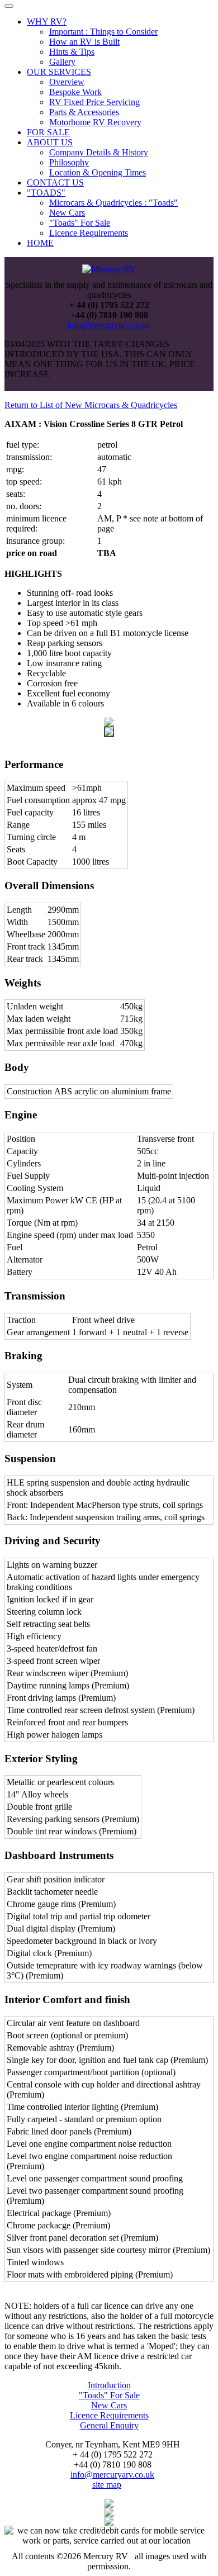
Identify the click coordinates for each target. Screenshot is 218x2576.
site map (107, 2485)
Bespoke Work (75, 92)
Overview (67, 82)
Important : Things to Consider (103, 32)
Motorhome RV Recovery (95, 122)
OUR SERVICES (59, 72)
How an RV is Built (84, 42)
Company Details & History (99, 152)
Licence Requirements (89, 233)
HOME (40, 243)
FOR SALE (48, 132)
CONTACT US (55, 182)
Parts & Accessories (84, 112)
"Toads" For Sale (80, 223)
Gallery (62, 62)
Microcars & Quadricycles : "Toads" (113, 203)
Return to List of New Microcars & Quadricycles (91, 405)
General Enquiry (109, 2425)
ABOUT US (50, 142)
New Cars (67, 213)
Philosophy (69, 162)
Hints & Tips (72, 52)
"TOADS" (46, 193)
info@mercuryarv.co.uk (109, 325)
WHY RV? (47, 22)
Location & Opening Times (98, 172)
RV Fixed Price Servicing (94, 102)
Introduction (109, 2385)
